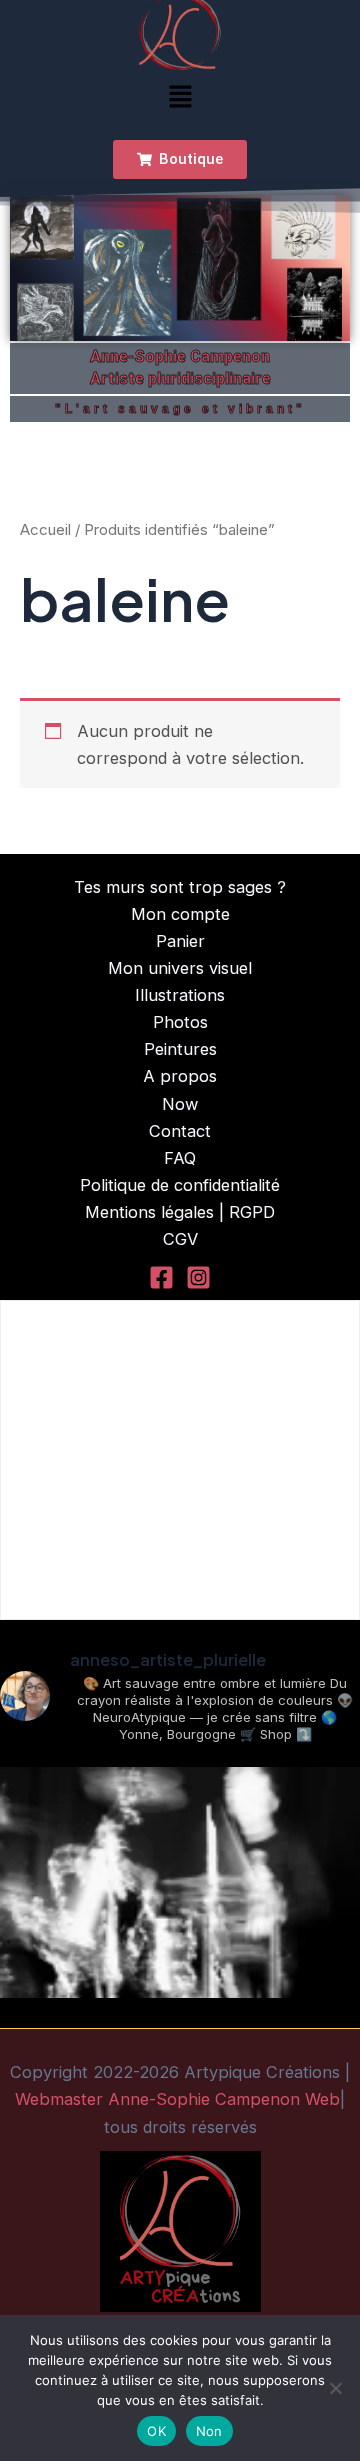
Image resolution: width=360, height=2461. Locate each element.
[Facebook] (161, 1277)
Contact (180, 1131)
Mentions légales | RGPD (180, 1212)
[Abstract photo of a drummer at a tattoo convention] (180, 1947)
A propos (180, 1076)
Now (180, 1104)
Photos (180, 1022)
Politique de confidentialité (180, 1185)
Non (209, 2431)
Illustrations (180, 995)
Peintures (180, 1049)
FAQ (180, 1158)
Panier (180, 941)
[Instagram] (198, 1277)
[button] (180, 98)
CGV (180, 1239)
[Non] (335, 2388)
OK (156, 2431)
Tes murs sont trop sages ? (180, 887)
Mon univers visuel (180, 968)
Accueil (45, 529)
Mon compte (180, 914)
